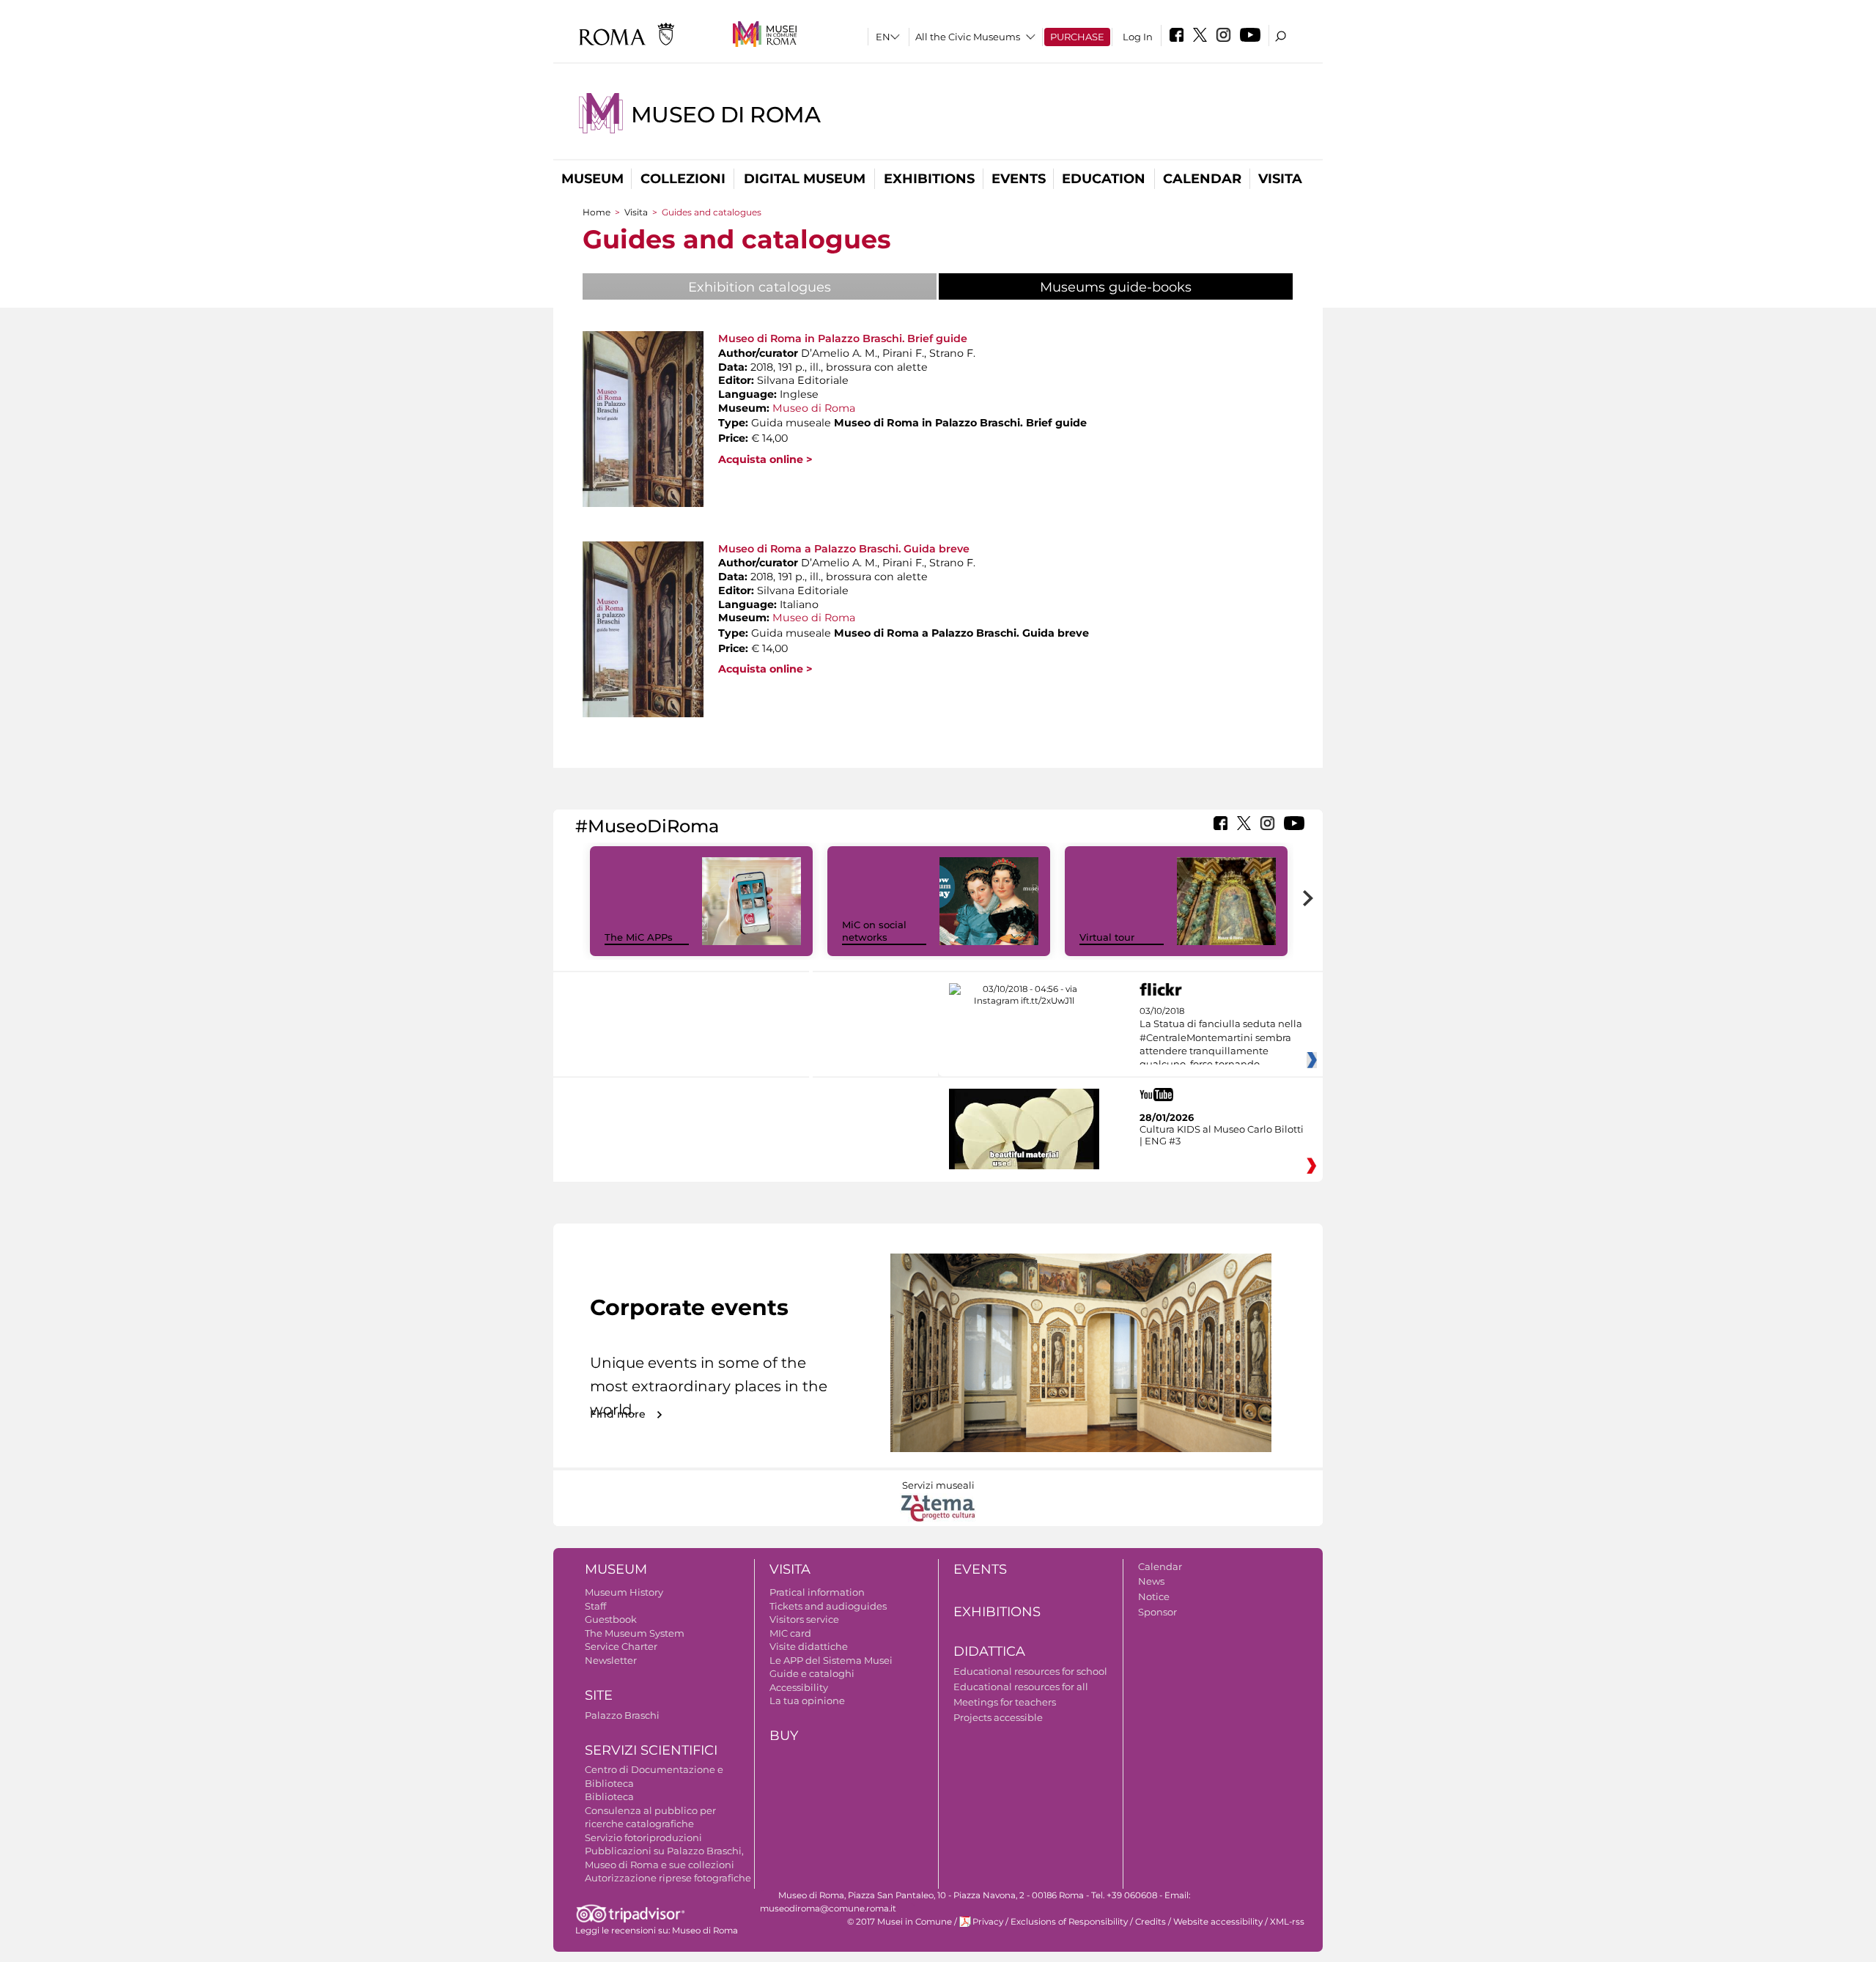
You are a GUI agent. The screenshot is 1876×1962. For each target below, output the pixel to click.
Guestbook (611, 1619)
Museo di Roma (726, 115)
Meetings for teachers (1005, 1702)
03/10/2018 (1221, 1038)
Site (599, 1695)
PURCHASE (1077, 37)
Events (1019, 179)
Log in (1138, 37)
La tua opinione (807, 1700)
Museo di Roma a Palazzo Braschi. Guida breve (844, 549)
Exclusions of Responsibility (1069, 1922)
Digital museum (805, 179)
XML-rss (1287, 1922)
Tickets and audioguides (828, 1606)
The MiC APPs (639, 937)
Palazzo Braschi (622, 1715)
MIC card (790, 1633)
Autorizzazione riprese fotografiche (668, 1878)
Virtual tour (1107, 937)
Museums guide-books (1153, 287)
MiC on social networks (874, 931)
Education (1104, 179)
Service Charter (621, 1646)
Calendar (1202, 179)
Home (597, 212)
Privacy (988, 1922)
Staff (595, 1606)
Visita (1280, 179)
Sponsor (1157, 1612)
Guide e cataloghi (812, 1673)
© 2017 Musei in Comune (900, 1922)
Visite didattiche (809, 1646)
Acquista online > (765, 459)
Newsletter (611, 1660)
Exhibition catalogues (760, 287)
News (1151, 1581)
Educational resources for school (1030, 1671)
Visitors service (804, 1619)
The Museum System (635, 1633)
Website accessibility (1218, 1922)
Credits (1151, 1922)
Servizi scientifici (651, 1750)
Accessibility (799, 1687)
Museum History (624, 1592)
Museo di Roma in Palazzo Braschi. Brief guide (843, 338)
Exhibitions (929, 179)
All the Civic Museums (968, 37)
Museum (592, 179)
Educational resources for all (1021, 1687)
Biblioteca (609, 1796)
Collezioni (683, 179)
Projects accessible (998, 1717)
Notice (1154, 1596)
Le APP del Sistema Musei (831, 1660)
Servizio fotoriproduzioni (643, 1837)
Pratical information (817, 1592)
